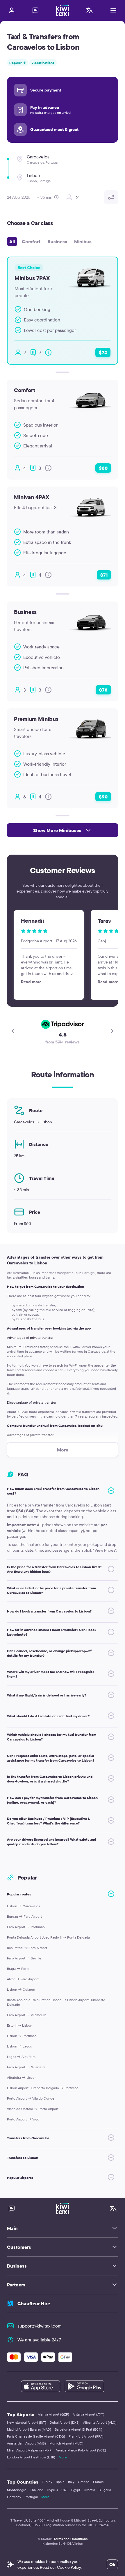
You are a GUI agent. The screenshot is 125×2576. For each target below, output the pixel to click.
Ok (112, 2564)
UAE (65, 2490)
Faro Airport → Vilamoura (27, 2015)
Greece (84, 2482)
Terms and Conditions (70, 2539)
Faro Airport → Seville (24, 1958)
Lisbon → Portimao (22, 2036)
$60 (103, 468)
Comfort (31, 242)
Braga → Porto (18, 1969)
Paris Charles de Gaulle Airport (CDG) (36, 2436)
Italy (71, 2482)
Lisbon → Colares (21, 1989)
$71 (104, 575)
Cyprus (52, 2490)
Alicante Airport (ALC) (100, 2422)
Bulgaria (105, 2490)
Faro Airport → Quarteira (26, 2067)
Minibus (83, 242)
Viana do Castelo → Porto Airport (33, 2109)
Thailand (37, 2490)
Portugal (31, 2497)
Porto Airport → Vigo (23, 2119)
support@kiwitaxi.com (40, 2326)
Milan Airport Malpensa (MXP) (30, 2450)
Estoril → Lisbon (20, 2025)
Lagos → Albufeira (21, 2057)
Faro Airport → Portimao (26, 1927)
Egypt (76, 2490)
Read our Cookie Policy (60, 2567)
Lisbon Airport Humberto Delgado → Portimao (43, 2088)
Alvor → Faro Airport (23, 1979)
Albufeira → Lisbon (22, 2077)
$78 (103, 690)
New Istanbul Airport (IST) (27, 2422)
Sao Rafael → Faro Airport (27, 1948)
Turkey (47, 2482)
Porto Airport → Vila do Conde (31, 2098)
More (63, 2457)
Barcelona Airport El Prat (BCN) (78, 2429)
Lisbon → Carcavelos (23, 1906)
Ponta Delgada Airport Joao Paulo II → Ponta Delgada (48, 1937)
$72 (103, 352)
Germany (14, 2497)
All (12, 242)
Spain (60, 2482)
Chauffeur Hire (34, 2303)
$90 (103, 797)
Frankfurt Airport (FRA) (86, 2436)
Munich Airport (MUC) (66, 2443)
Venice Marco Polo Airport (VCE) (81, 2450)
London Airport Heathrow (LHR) (31, 2457)
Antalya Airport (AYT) (89, 2414)
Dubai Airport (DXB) (65, 2422)
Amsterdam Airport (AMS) (26, 2443)
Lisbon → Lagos (19, 2046)
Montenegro (17, 2490)
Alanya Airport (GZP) (53, 2414)
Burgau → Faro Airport (24, 1916)
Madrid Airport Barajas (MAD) (29, 2429)
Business (57, 242)
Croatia (89, 2490)
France (98, 2482)
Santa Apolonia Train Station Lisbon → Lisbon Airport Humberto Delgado (56, 2002)
